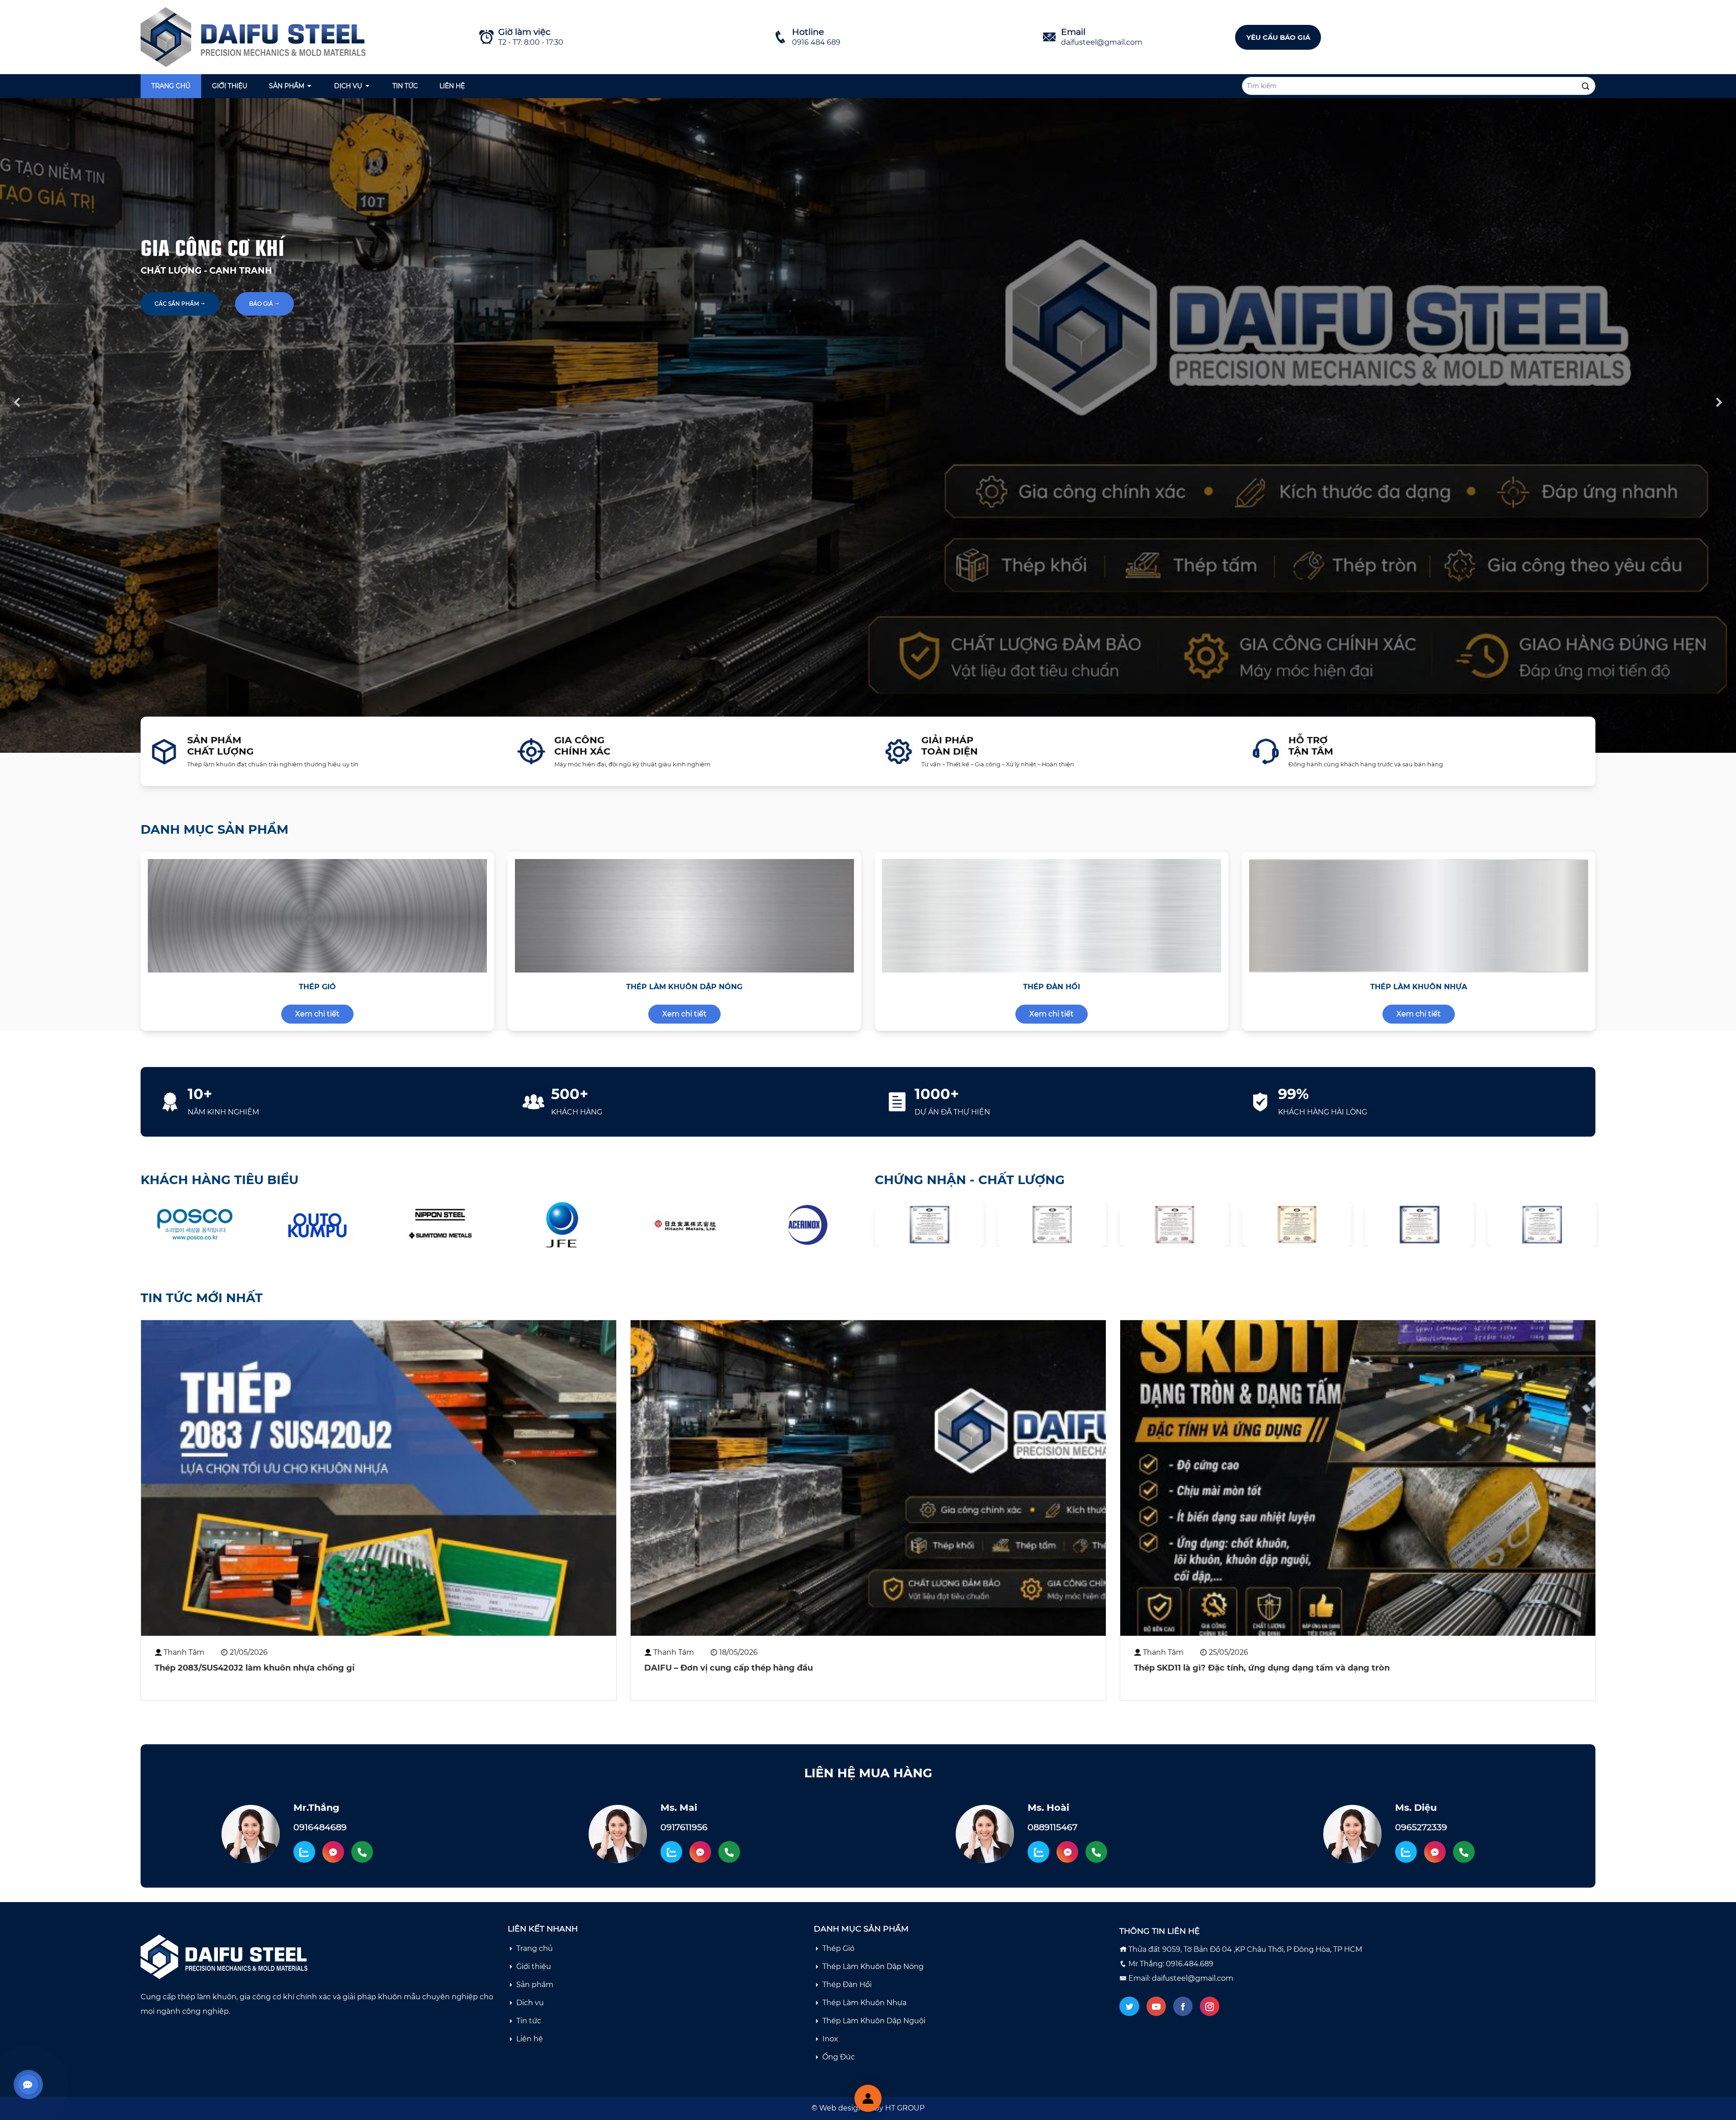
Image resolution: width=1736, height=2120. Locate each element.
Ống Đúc (839, 2057)
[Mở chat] (868, 2098)
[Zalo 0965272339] (1406, 1852)
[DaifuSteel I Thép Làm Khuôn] (256, 36)
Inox (830, 2039)
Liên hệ (452, 86)
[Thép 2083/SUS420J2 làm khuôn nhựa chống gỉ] (379, 1478)
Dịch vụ (348, 86)
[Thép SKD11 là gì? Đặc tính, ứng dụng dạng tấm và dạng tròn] (1358, 1478)
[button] (825, 2089)
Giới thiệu (230, 86)
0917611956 (684, 1827)
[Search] (1585, 86)
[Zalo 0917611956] (671, 1852)
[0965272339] (1464, 1852)
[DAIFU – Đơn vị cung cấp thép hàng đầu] (868, 1478)
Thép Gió (838, 1948)
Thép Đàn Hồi (847, 1985)
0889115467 (1052, 1827)
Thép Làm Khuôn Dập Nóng (873, 1967)
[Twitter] (1129, 2006)
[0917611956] (729, 1852)
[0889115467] (1096, 1852)
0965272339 (1421, 1827)
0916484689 (320, 1827)
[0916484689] (362, 1852)
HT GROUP (905, 2108)
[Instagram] (1210, 2006)
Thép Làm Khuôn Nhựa (864, 2003)
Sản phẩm (287, 86)
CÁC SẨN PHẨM (177, 304)
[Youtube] (1156, 2006)
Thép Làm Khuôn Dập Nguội (874, 2021)
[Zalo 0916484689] (304, 1852)
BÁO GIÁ (262, 304)
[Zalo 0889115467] (1038, 1852)
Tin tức (405, 86)
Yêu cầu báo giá (1278, 37)
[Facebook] (1183, 2006)
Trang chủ (171, 86)
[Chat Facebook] (333, 1852)
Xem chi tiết (317, 1014)
